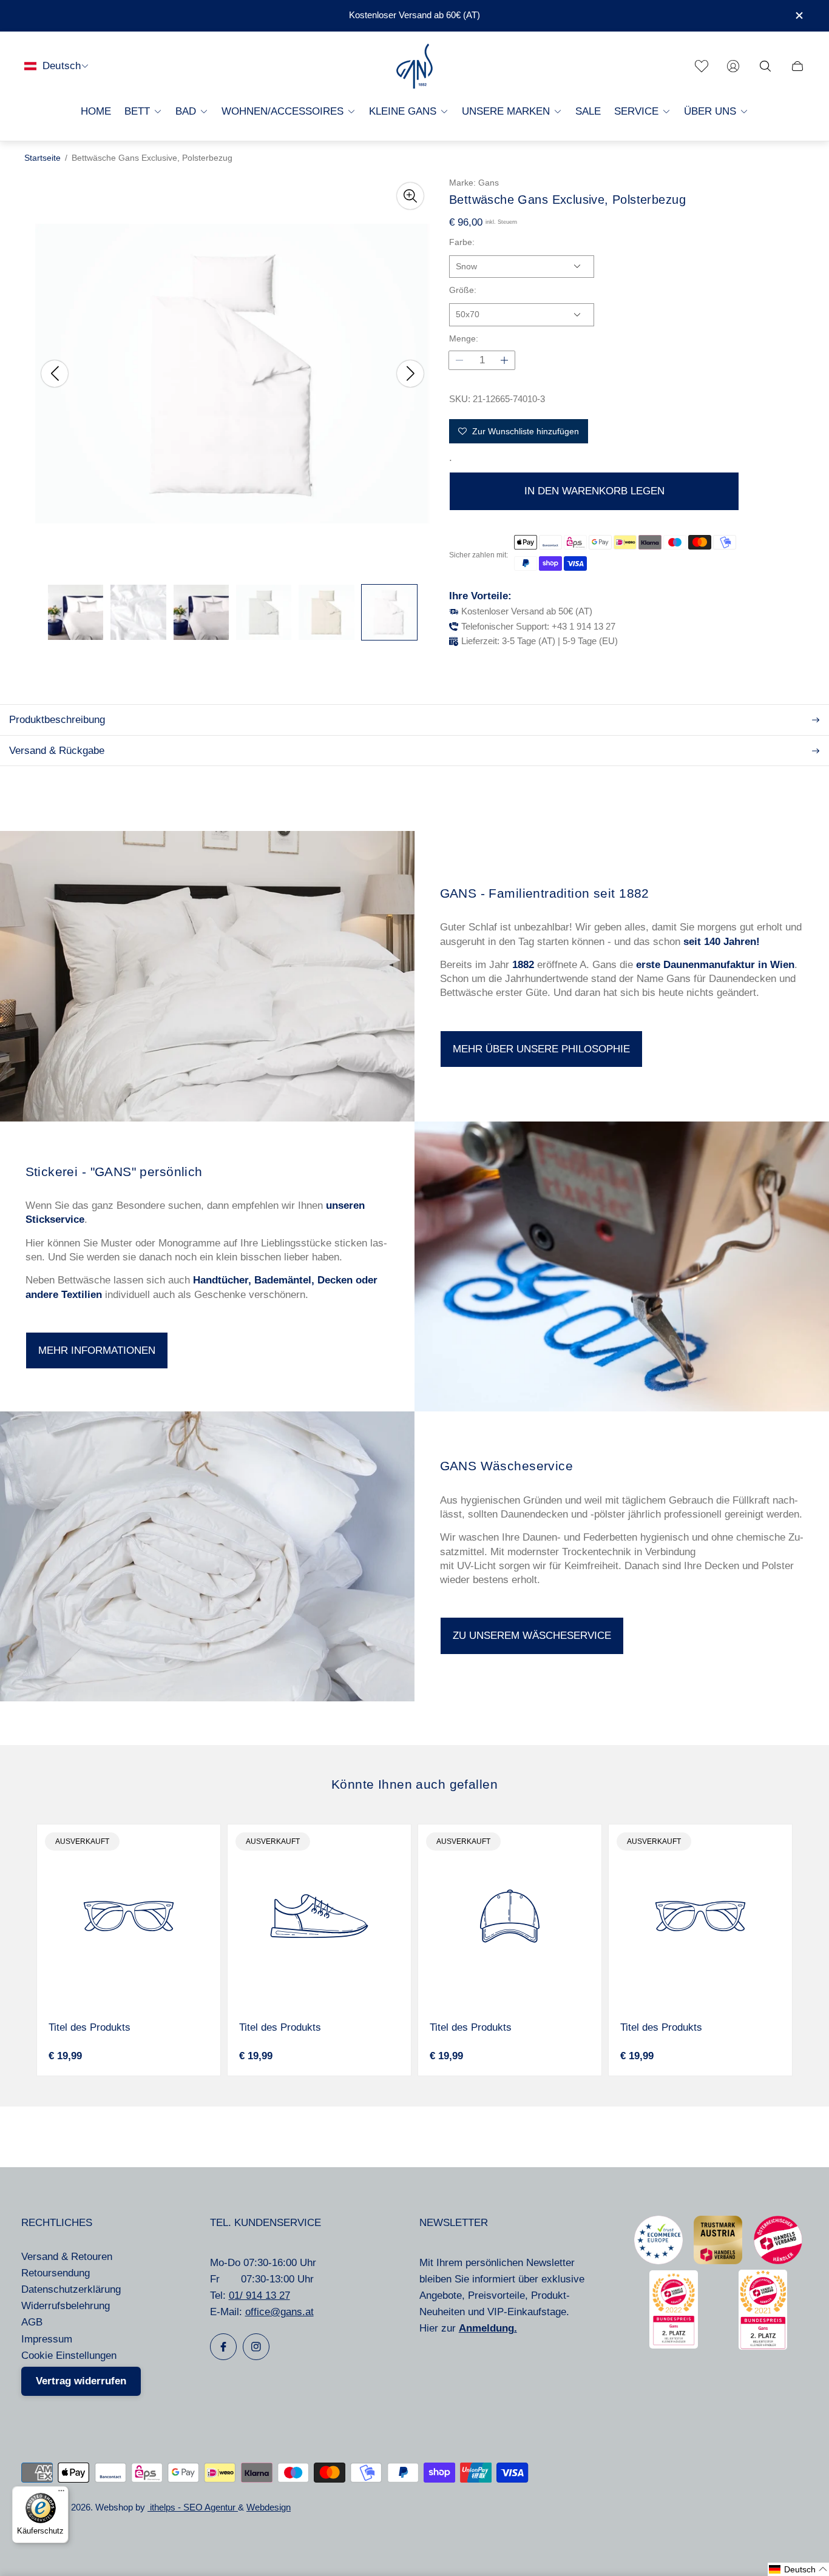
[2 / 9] (138, 612)
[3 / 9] (201, 612)
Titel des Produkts (90, 2027)
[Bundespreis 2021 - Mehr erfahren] (763, 2346)
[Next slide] (410, 374)
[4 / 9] (264, 612)
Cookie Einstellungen (69, 2356)
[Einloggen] (733, 66)
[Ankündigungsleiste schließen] (799, 15)
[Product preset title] (129, 1916)
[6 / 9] (389, 612)
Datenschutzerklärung (71, 2289)
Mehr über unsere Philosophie (541, 1049)
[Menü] (61, 2494)
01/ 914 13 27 (259, 2295)
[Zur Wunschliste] (702, 66)
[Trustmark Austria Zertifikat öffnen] (718, 2261)
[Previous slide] (55, 374)
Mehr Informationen (97, 1350)
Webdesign (269, 2507)
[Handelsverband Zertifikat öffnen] (778, 2261)
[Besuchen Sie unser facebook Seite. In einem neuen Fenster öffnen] (223, 2347)
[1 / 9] (76, 612)
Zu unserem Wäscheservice (532, 1636)
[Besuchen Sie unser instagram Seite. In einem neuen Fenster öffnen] (256, 2347)
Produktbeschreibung (57, 720)
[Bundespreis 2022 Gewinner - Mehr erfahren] (674, 2345)
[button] (798, 2569)
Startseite (42, 158)
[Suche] (765, 66)
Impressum (47, 2339)
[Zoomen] (410, 196)
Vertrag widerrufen (81, 2381)
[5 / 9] (326, 612)
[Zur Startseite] (414, 66)
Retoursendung (56, 2273)
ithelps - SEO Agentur (193, 2507)
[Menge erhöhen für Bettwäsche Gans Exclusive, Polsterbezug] (504, 360)
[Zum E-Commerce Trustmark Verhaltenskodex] (658, 2261)
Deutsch (62, 66)
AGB (32, 2322)
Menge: (464, 339)
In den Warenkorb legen (594, 491)
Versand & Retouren (67, 2257)
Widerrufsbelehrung (66, 2306)
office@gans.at (279, 2312)
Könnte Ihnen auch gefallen (414, 1784)
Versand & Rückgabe (57, 751)
